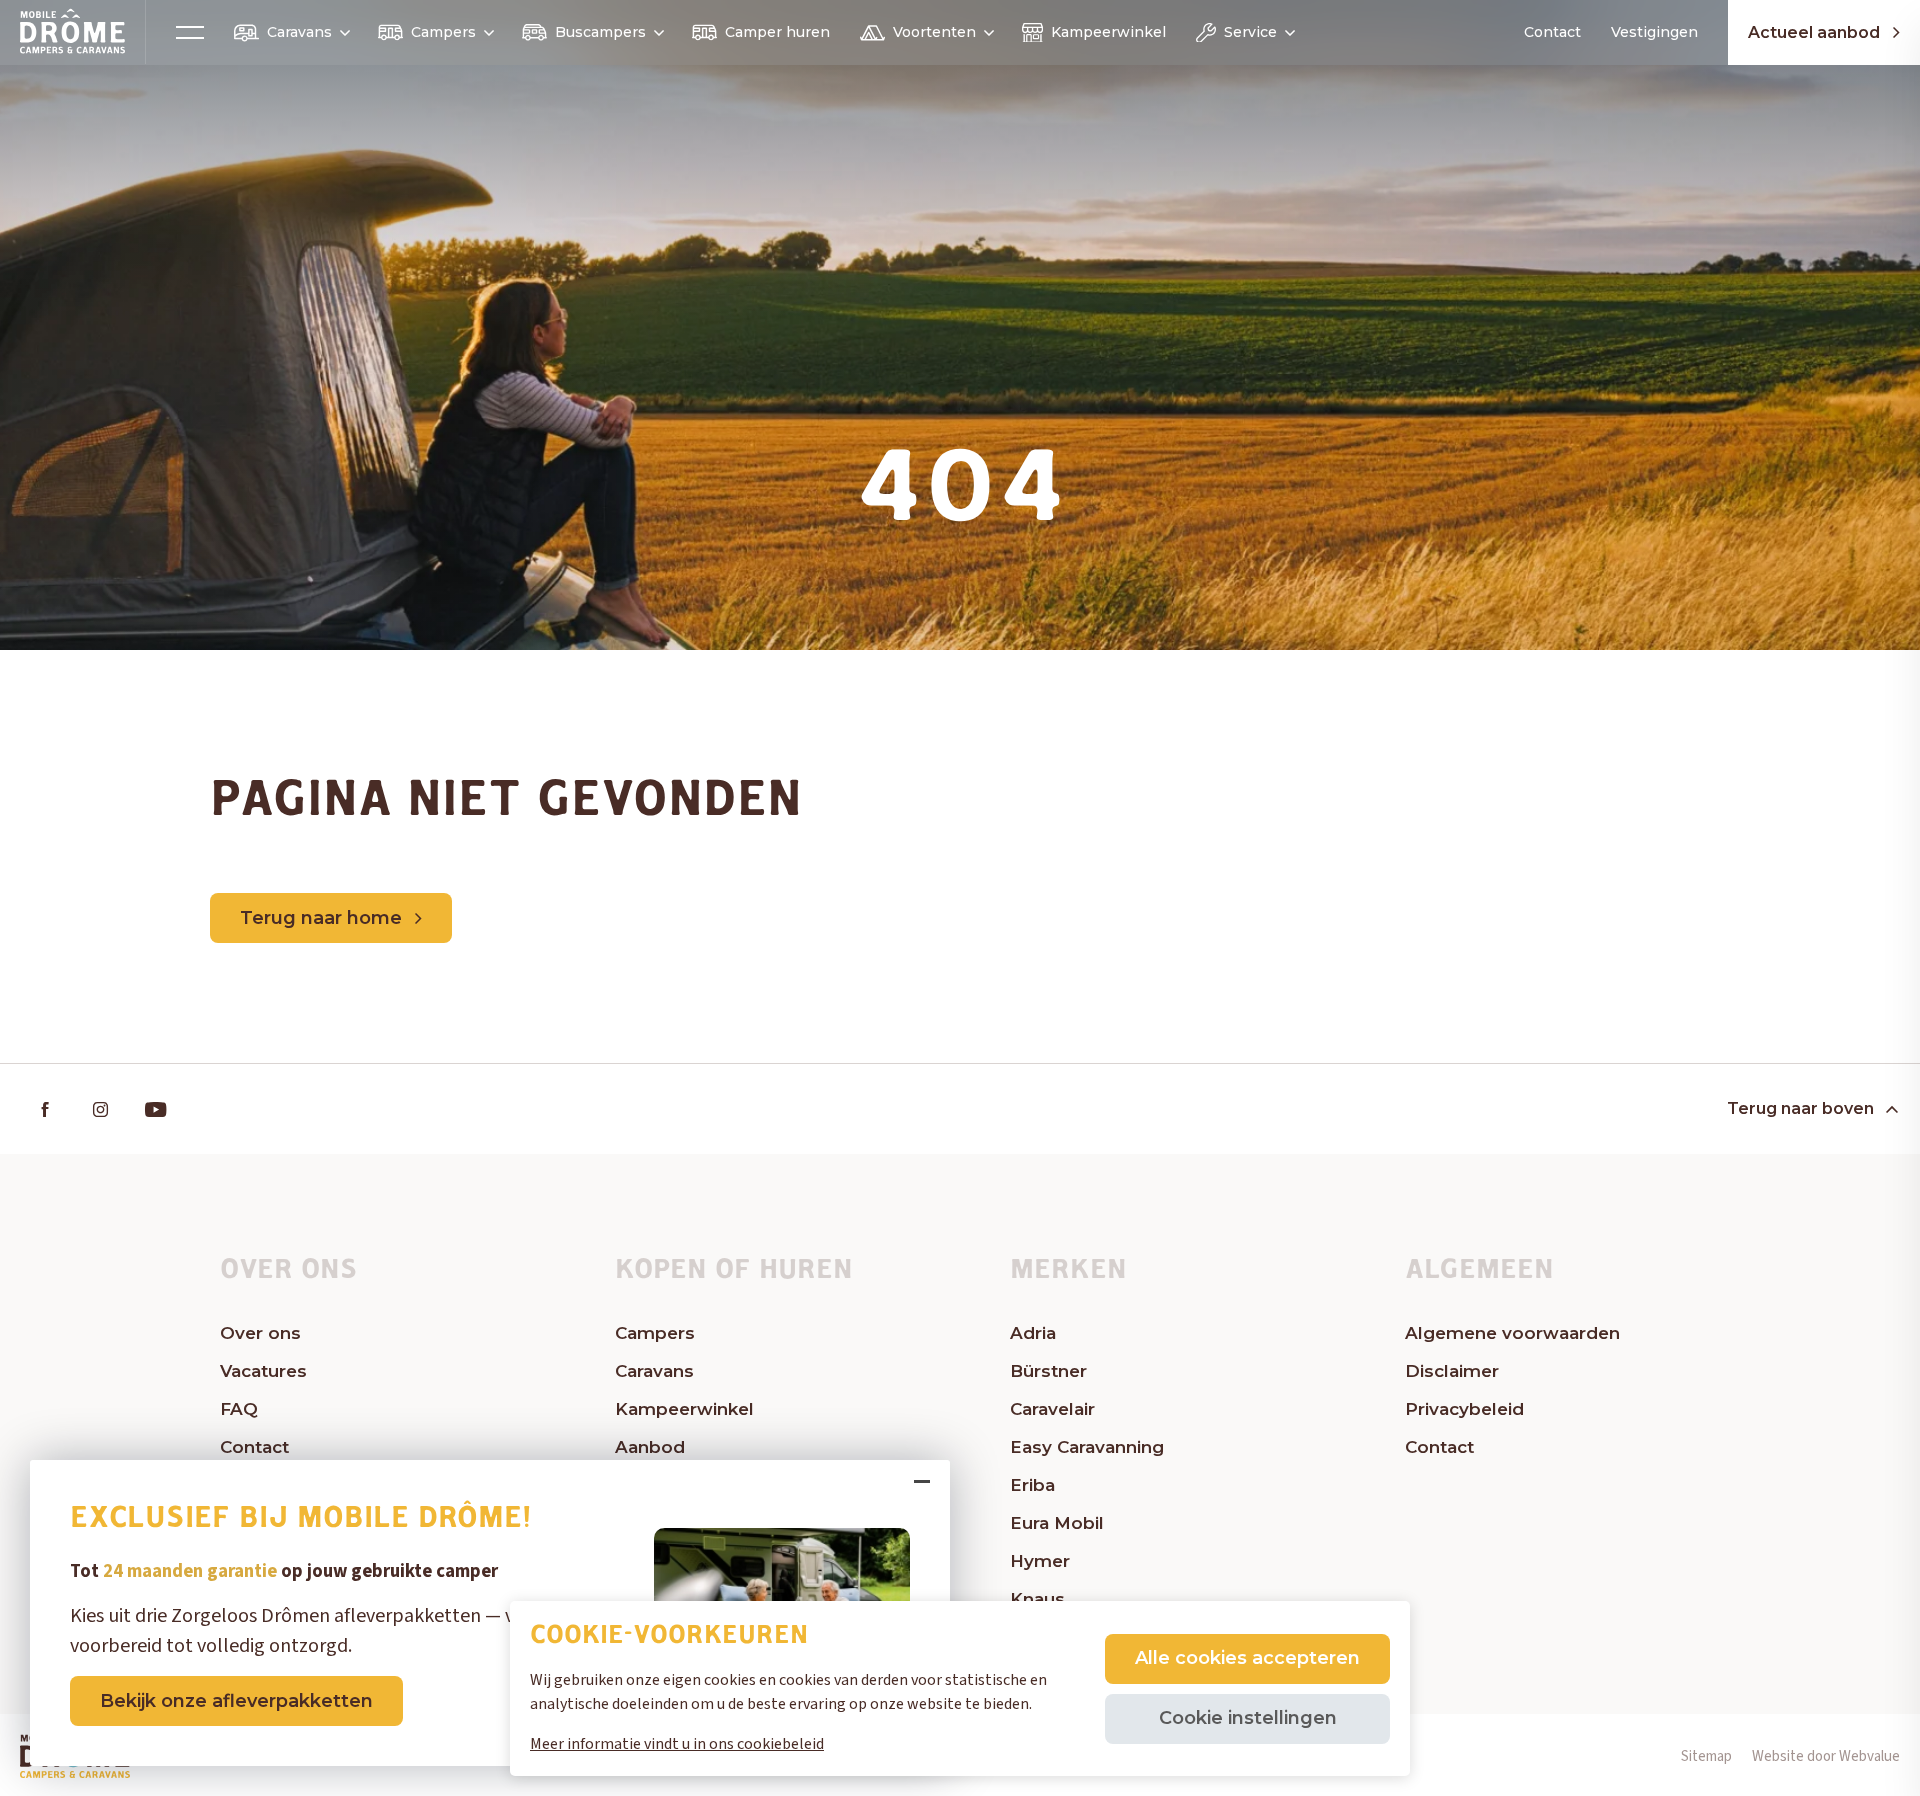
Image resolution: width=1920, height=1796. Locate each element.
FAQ (239, 1409)
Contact (1552, 32)
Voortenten (934, 32)
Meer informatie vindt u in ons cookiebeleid (677, 1744)
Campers (443, 32)
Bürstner (1048, 1371)
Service (1250, 32)
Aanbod (650, 1447)
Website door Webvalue (1826, 1756)
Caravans (299, 32)
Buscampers (600, 32)
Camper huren (777, 32)
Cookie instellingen (1248, 1718)
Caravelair (1052, 1409)
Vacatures (263, 1371)
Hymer (1040, 1561)
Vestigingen (1654, 32)
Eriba (1032, 1485)
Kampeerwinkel (1108, 32)
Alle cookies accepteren (1247, 1658)
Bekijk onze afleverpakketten (236, 1701)
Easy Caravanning (1087, 1447)
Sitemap (1706, 1756)
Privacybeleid (1464, 1409)
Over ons (260, 1333)
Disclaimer (1452, 1371)
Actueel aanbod (1814, 32)
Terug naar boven (1800, 1108)
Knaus (1037, 1599)
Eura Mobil (1057, 1523)
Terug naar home (321, 918)
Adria (1033, 1333)
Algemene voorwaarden (1512, 1333)
